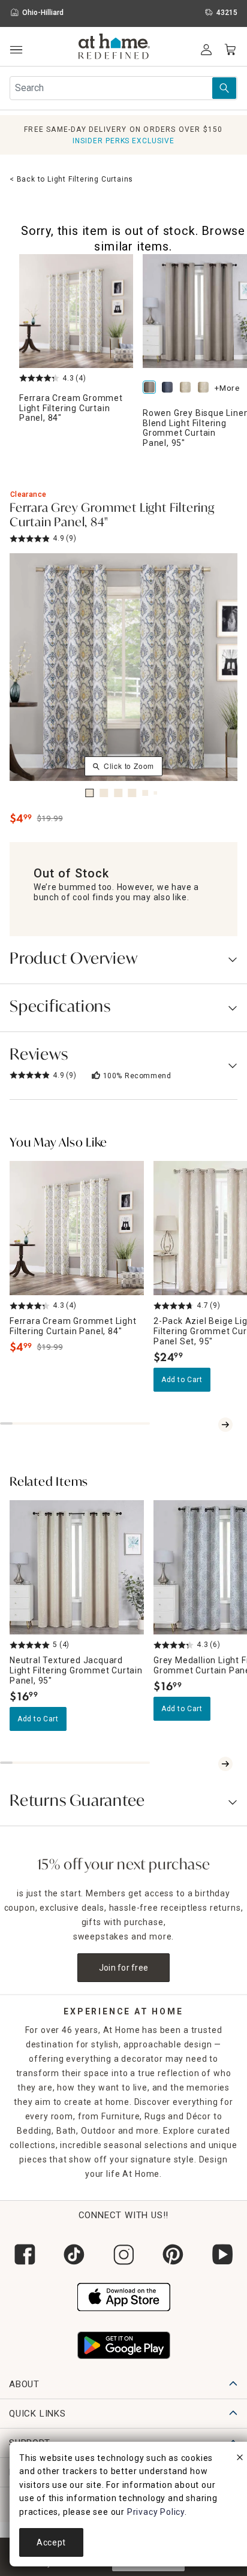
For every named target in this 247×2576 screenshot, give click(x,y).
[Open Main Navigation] (16, 50)
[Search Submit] (224, 88)
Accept (51, 2542)
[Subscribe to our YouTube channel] (222, 2254)
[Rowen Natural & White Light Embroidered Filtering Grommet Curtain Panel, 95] (206, 388)
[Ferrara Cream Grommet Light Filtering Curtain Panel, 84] (76, 311)
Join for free (124, 1968)
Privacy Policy (156, 2512)
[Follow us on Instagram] (123, 2254)
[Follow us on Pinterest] (173, 2254)
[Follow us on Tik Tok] (74, 2254)
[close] (240, 2459)
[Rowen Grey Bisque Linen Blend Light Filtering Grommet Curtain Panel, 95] (152, 388)
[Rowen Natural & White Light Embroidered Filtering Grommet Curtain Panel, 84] (188, 388)
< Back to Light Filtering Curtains (71, 179)
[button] (114, 48)
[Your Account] (206, 50)
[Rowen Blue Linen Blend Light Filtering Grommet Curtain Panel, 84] (170, 388)
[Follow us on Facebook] (25, 2254)
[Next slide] (225, 1425)
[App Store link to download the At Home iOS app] (124, 2296)
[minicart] (230, 50)
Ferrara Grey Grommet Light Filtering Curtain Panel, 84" (112, 516)
